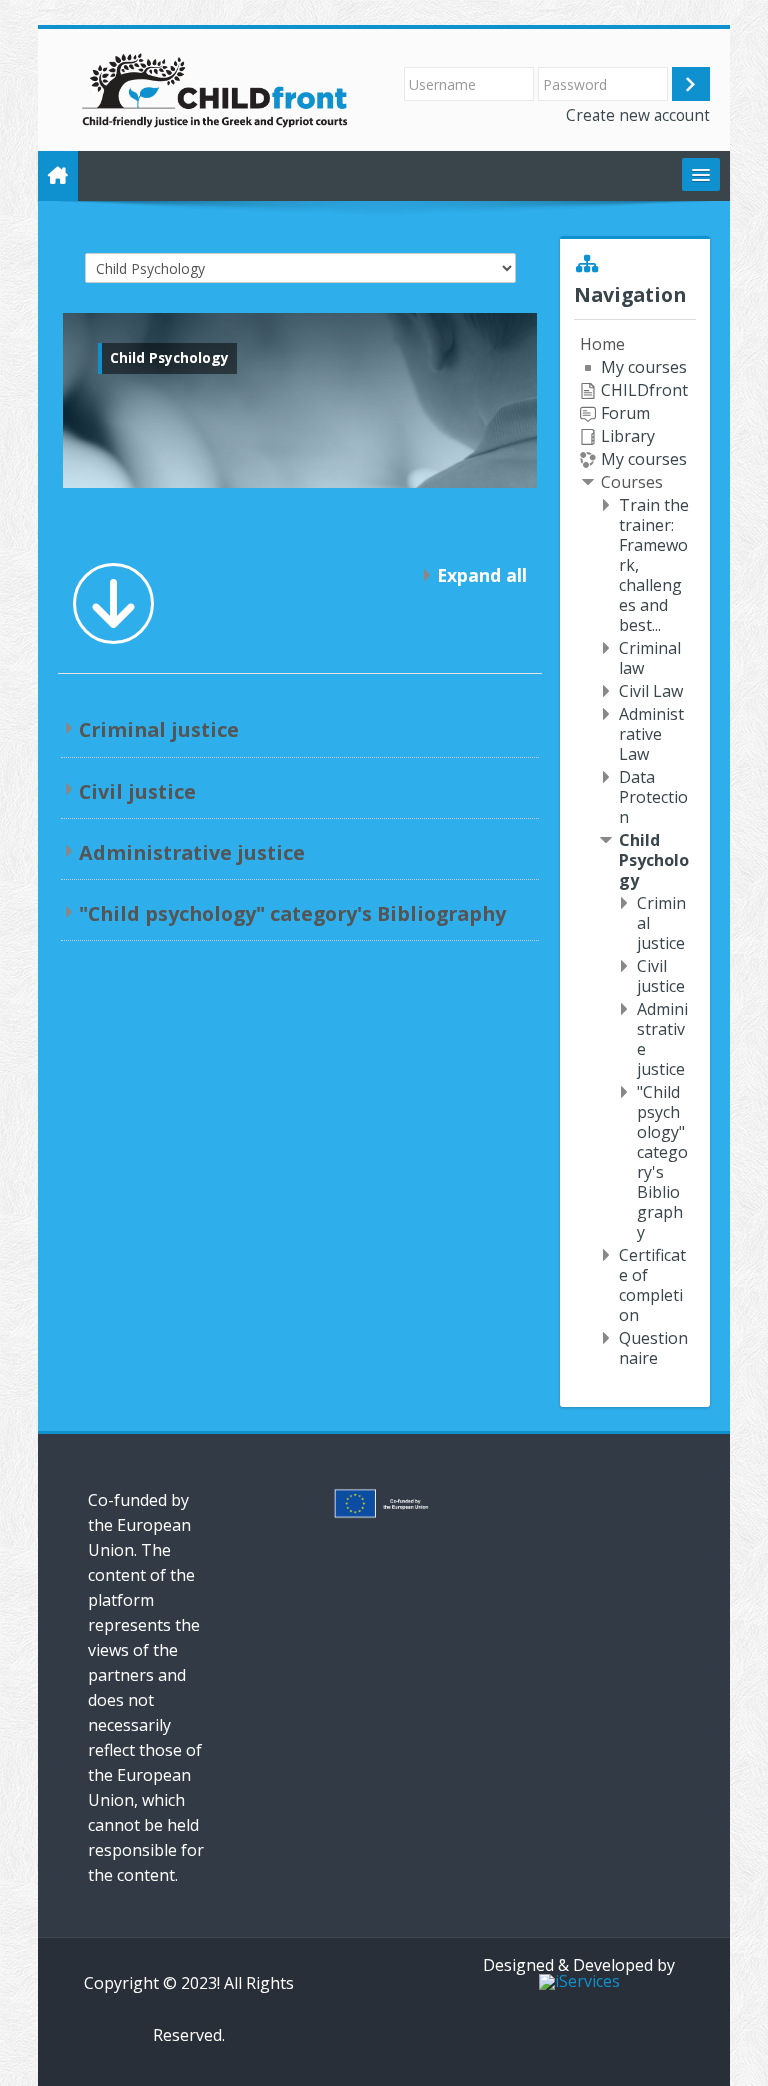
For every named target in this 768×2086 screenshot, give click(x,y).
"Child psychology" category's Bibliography (292, 913)
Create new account (638, 115)
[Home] (216, 88)
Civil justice (137, 791)
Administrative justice (192, 852)
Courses (632, 482)
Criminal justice (159, 729)
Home (602, 344)
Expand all (482, 575)
